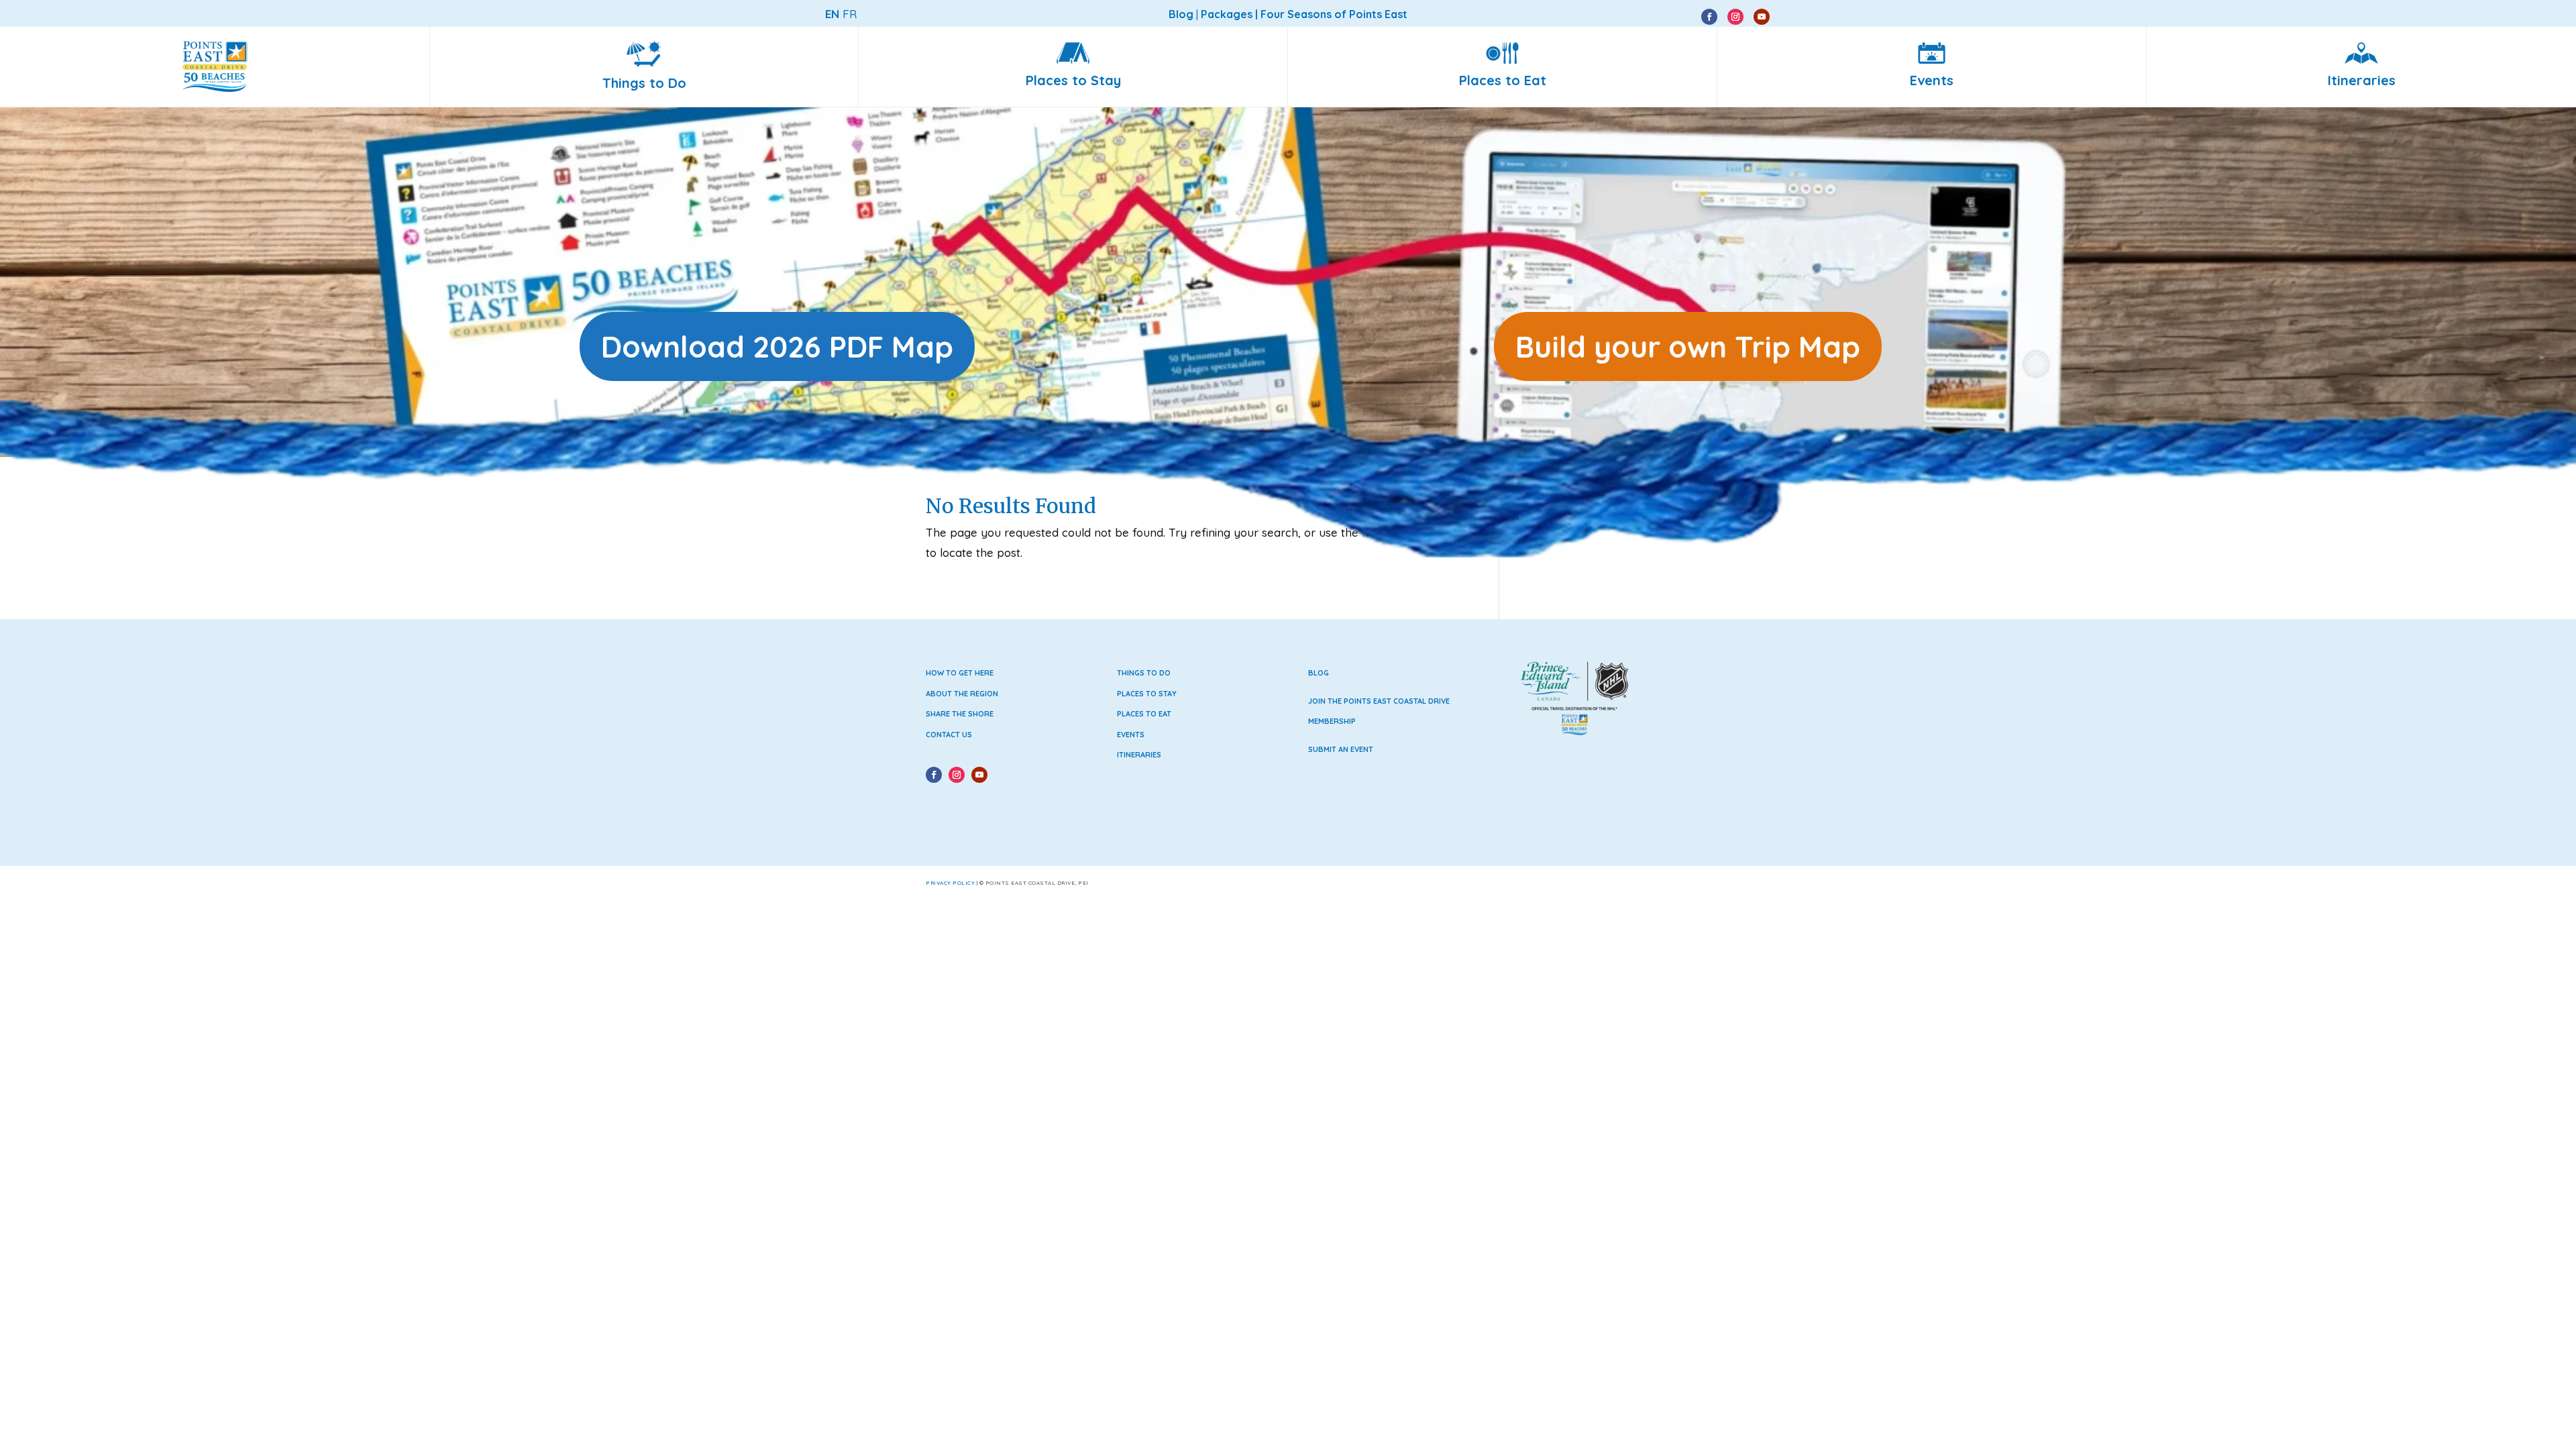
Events (1131, 735)
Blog (1319, 673)
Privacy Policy (950, 883)
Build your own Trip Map (1688, 346)
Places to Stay (1147, 694)
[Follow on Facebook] (1709, 17)
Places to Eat (1144, 714)
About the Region (962, 694)
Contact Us (949, 735)
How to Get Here (960, 673)
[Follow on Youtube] (1762, 17)
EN (832, 14)
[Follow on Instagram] (1735, 17)
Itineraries (1139, 755)
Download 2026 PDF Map (777, 346)
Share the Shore (960, 714)
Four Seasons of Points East (1334, 14)
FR (850, 14)
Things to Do (1144, 673)
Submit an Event (1341, 749)
